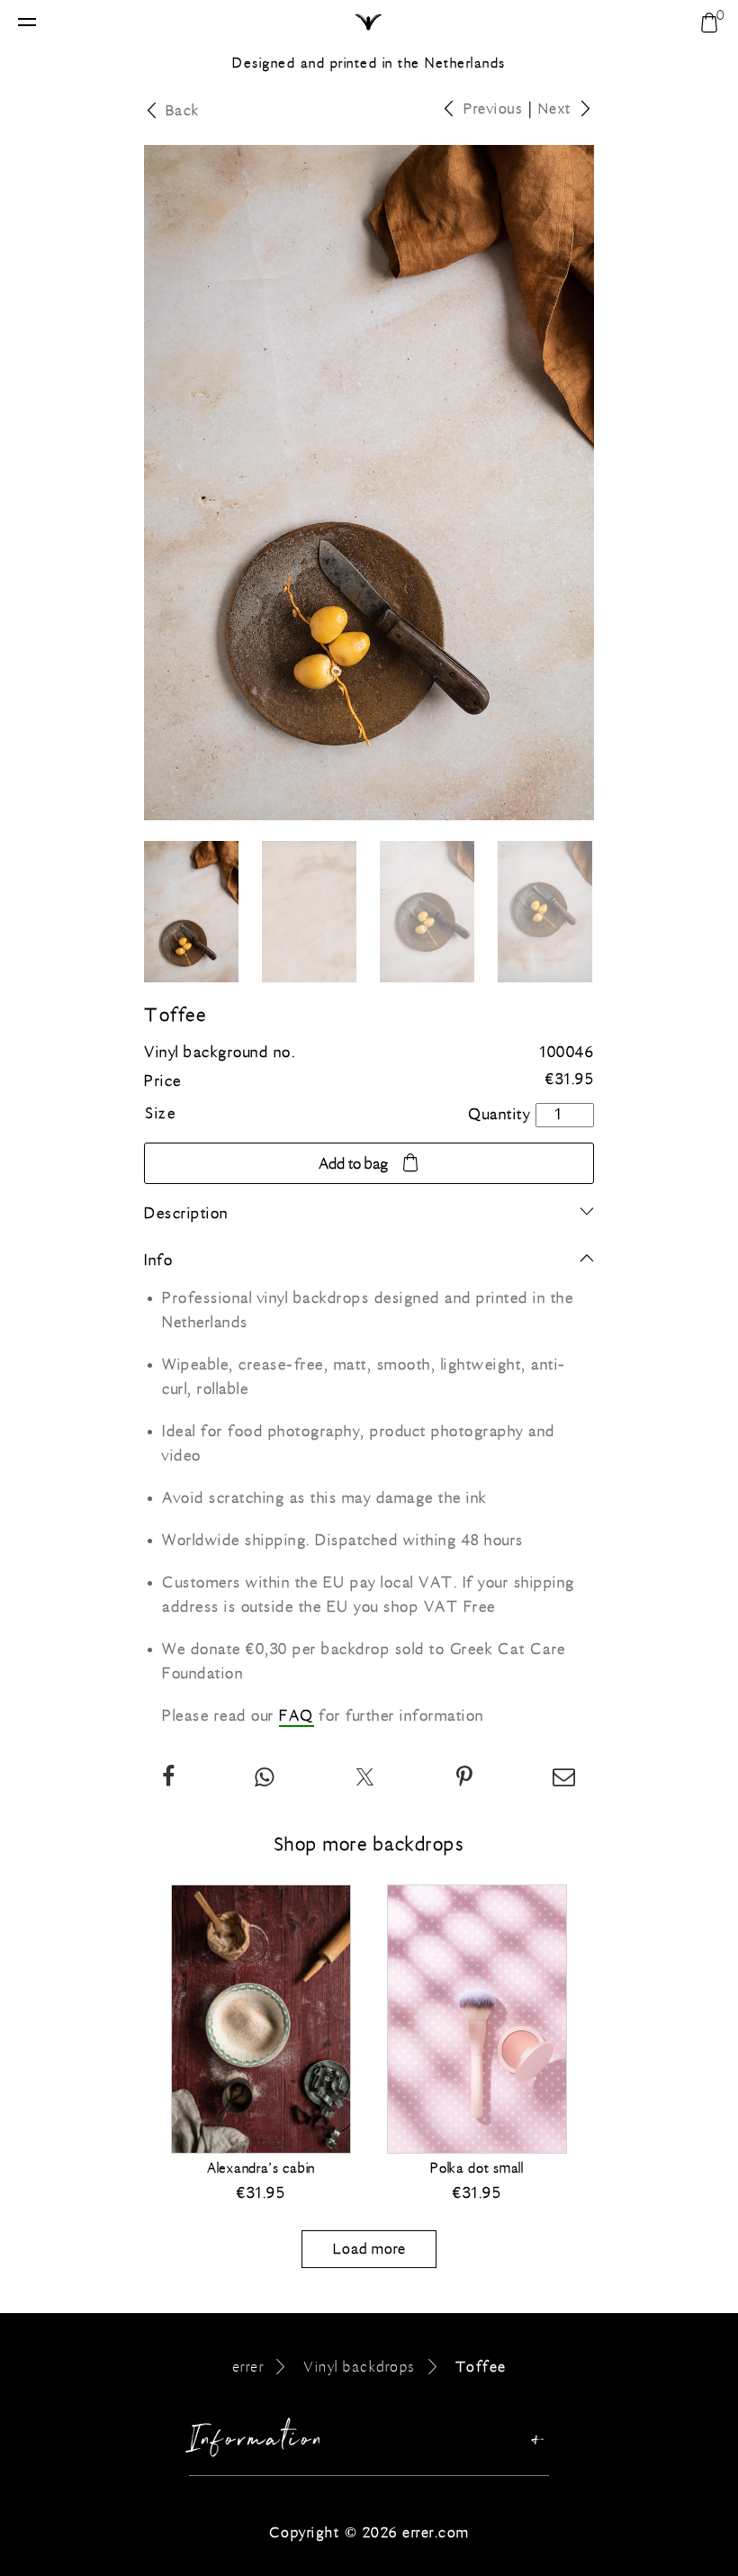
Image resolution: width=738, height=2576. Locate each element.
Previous (493, 108)
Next (555, 108)
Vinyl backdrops (360, 2367)
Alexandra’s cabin (261, 2168)
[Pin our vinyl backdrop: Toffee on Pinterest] (465, 1780)
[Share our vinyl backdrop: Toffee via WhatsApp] (265, 1780)
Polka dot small (477, 2168)
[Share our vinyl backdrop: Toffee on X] (366, 1780)
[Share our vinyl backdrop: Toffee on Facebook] (169, 1780)
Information (257, 2443)
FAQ (297, 1716)
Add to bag (353, 1164)
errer (248, 2367)
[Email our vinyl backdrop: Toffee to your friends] (565, 1780)
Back (183, 110)
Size (160, 1114)
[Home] (369, 23)
